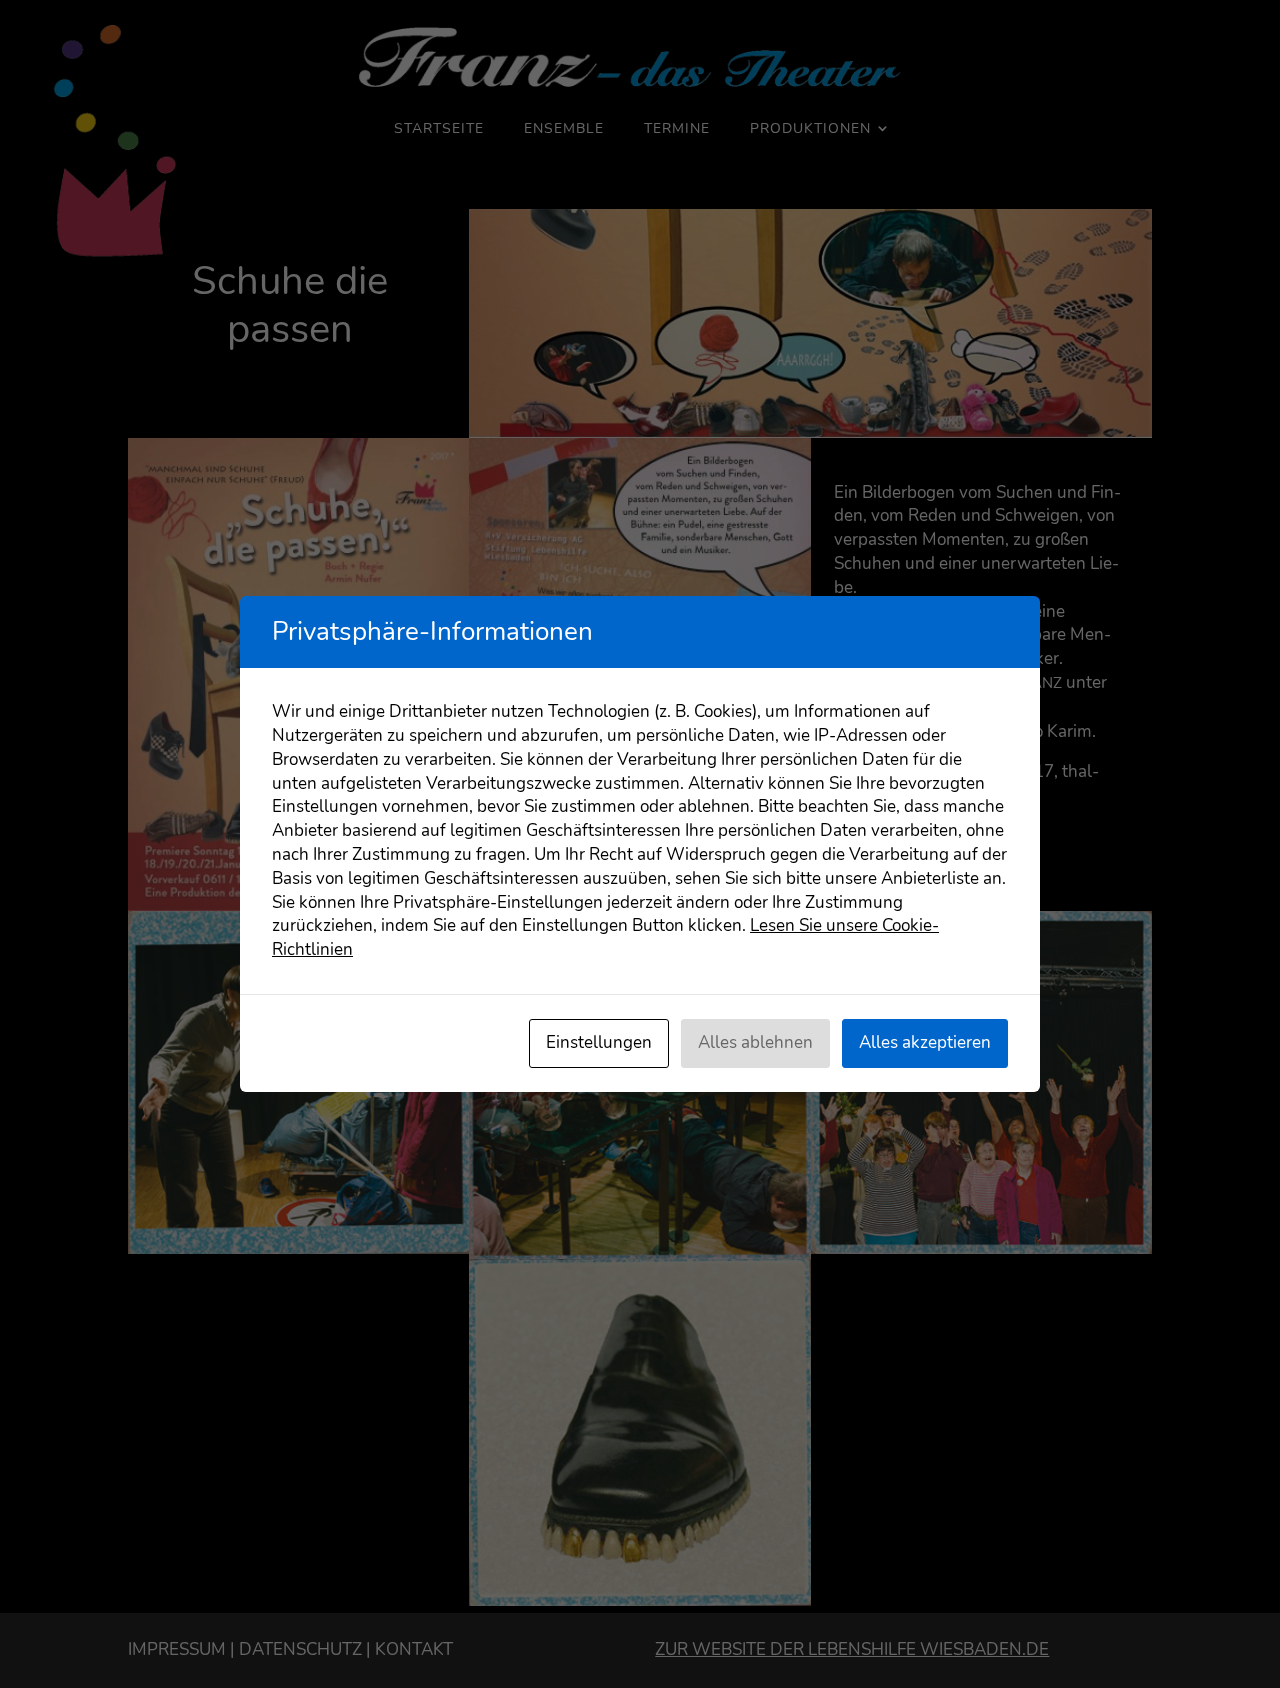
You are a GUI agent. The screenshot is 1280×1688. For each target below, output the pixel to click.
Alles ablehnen (755, 1042)
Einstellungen (599, 1042)
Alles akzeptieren (925, 1042)
